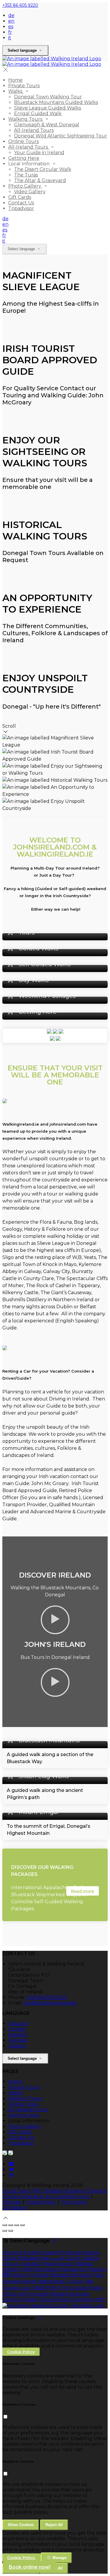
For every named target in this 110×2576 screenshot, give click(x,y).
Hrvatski (39, 2275)
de (11, 15)
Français (18, 2040)
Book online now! (30, 2567)
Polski (95, 2288)
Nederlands (51, 2281)
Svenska (80, 2294)
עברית (97, 2275)
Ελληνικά (28, 2258)
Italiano (17, 2046)
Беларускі (75, 2269)
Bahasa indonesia (70, 2275)
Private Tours (24, 2087)
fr (10, 32)
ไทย (89, 2281)
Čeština (97, 2269)
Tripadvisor (21, 2143)
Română (59, 2294)
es (11, 27)
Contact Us (21, 2137)
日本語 (38, 2288)
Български (48, 2269)
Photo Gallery (25, 2126)
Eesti (44, 2258)
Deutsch (18, 2023)
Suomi (72, 2258)
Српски (12, 2300)
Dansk (10, 2258)
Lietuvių (12, 2264)
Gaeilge (90, 2258)
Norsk (29, 2281)
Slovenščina (54, 2300)
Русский (37, 2294)
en (11, 21)
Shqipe (31, 2300)
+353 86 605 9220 (20, 5)
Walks (15, 2093)
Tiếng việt (14, 2294)
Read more (83, 1891)
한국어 (53, 2288)
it (10, 38)
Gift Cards (20, 2132)
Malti (27, 2269)
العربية (57, 2258)
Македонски (59, 2264)
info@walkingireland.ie (50, 2003)
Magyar (19, 2275)
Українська (16, 2288)
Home (15, 2082)
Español (18, 2035)
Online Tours (23, 2104)
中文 (100, 2300)
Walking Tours (25, 2098)
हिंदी (6, 2275)
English (17, 2029)
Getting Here (24, 2115)
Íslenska (12, 2281)
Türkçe (75, 2281)
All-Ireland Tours (28, 2110)
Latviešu (32, 2264)
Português (74, 2288)
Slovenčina (82, 2300)
